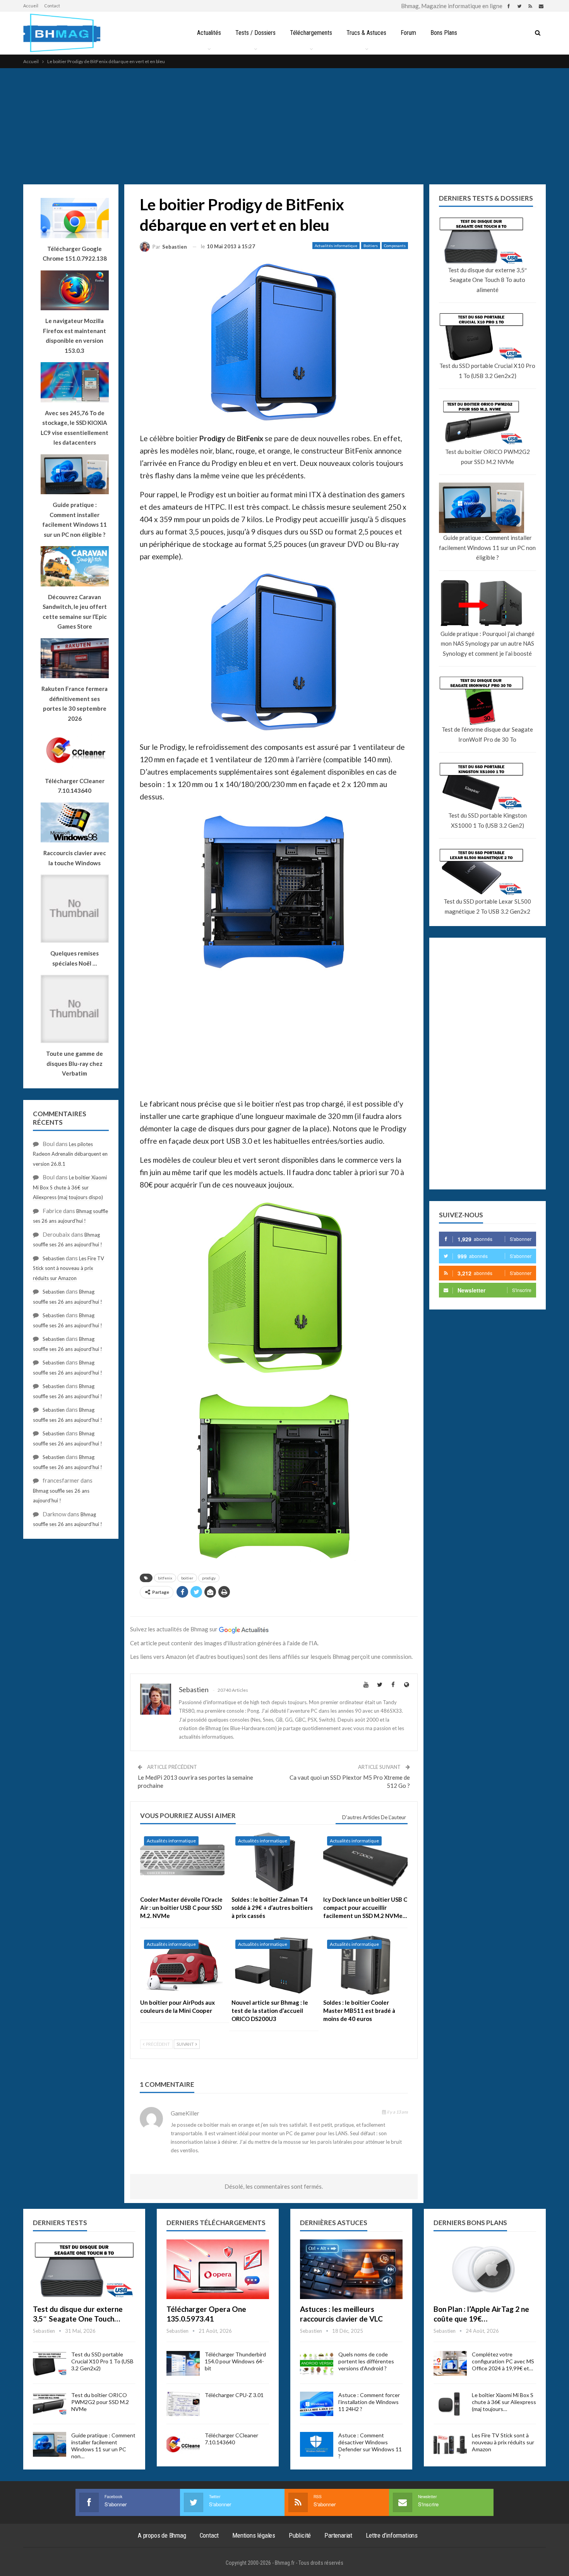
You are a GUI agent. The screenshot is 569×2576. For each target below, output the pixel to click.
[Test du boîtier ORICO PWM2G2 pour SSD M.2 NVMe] (50, 2404)
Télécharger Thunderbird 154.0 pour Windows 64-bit (235, 2361)
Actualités (209, 33)
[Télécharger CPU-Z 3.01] (183, 2404)
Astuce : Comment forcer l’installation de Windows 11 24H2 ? (369, 2402)
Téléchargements (311, 33)
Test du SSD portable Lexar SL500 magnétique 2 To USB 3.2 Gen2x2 (487, 906)
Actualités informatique (336, 246)
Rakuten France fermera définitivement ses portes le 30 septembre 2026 (75, 704)
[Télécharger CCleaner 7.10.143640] (183, 2444)
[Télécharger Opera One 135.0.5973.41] (218, 2269)
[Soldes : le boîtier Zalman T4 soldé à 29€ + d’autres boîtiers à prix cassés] (274, 1862)
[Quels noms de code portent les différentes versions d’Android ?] (317, 2363)
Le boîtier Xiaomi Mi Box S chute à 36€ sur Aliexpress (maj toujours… (504, 2402)
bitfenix (165, 1578)
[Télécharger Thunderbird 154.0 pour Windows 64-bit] (183, 2363)
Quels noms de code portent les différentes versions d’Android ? (366, 2361)
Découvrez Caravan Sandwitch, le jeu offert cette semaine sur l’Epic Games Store (75, 612)
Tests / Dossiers (255, 33)
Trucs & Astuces (366, 33)
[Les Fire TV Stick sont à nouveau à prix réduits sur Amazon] (450, 2444)
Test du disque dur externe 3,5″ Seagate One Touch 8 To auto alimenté (487, 280)
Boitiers (371, 246)
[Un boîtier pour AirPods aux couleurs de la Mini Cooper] (182, 1965)
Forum (408, 33)
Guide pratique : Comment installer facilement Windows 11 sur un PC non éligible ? (487, 547)
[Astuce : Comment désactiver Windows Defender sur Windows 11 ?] (317, 2444)
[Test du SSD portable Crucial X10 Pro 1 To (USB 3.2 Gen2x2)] (50, 2363)
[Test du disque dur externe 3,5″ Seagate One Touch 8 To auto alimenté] (84, 2269)
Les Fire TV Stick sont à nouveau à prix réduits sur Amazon (69, 1268)
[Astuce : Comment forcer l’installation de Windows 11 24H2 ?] (317, 2404)
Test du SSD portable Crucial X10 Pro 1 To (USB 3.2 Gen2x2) (487, 371)
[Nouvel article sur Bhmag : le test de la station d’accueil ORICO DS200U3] (274, 1965)
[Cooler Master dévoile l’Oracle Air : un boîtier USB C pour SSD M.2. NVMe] (182, 1862)
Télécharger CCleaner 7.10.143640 (231, 2439)
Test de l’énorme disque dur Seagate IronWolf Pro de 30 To (487, 734)
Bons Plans (444, 33)
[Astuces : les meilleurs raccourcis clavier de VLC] (351, 2269)
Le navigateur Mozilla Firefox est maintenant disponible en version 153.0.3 (75, 336)
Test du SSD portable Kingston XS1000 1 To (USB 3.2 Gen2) (488, 820)
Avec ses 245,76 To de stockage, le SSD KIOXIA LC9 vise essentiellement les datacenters (75, 428)
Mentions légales (254, 2535)
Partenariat (338, 2535)
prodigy (209, 1578)
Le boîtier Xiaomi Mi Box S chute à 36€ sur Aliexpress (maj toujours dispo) (70, 1187)
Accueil (31, 6)
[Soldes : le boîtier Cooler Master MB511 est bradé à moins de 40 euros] (365, 1965)
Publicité (300, 2535)
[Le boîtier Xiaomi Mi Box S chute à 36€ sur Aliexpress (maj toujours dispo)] (450, 2404)
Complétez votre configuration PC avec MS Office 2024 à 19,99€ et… (503, 2361)
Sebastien (54, 1258)
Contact (52, 6)
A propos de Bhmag (162, 2535)
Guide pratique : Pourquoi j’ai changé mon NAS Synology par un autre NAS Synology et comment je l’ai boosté (488, 644)
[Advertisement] (284, 126)
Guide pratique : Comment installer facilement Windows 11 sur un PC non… (103, 2446)
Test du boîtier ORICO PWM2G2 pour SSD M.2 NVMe (488, 457)
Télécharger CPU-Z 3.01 (234, 2395)
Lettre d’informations (392, 2535)
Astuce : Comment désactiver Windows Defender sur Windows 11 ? (370, 2446)
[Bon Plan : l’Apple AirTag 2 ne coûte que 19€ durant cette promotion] (485, 2269)
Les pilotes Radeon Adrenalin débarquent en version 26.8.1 (70, 1154)
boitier (187, 1578)
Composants (395, 246)
